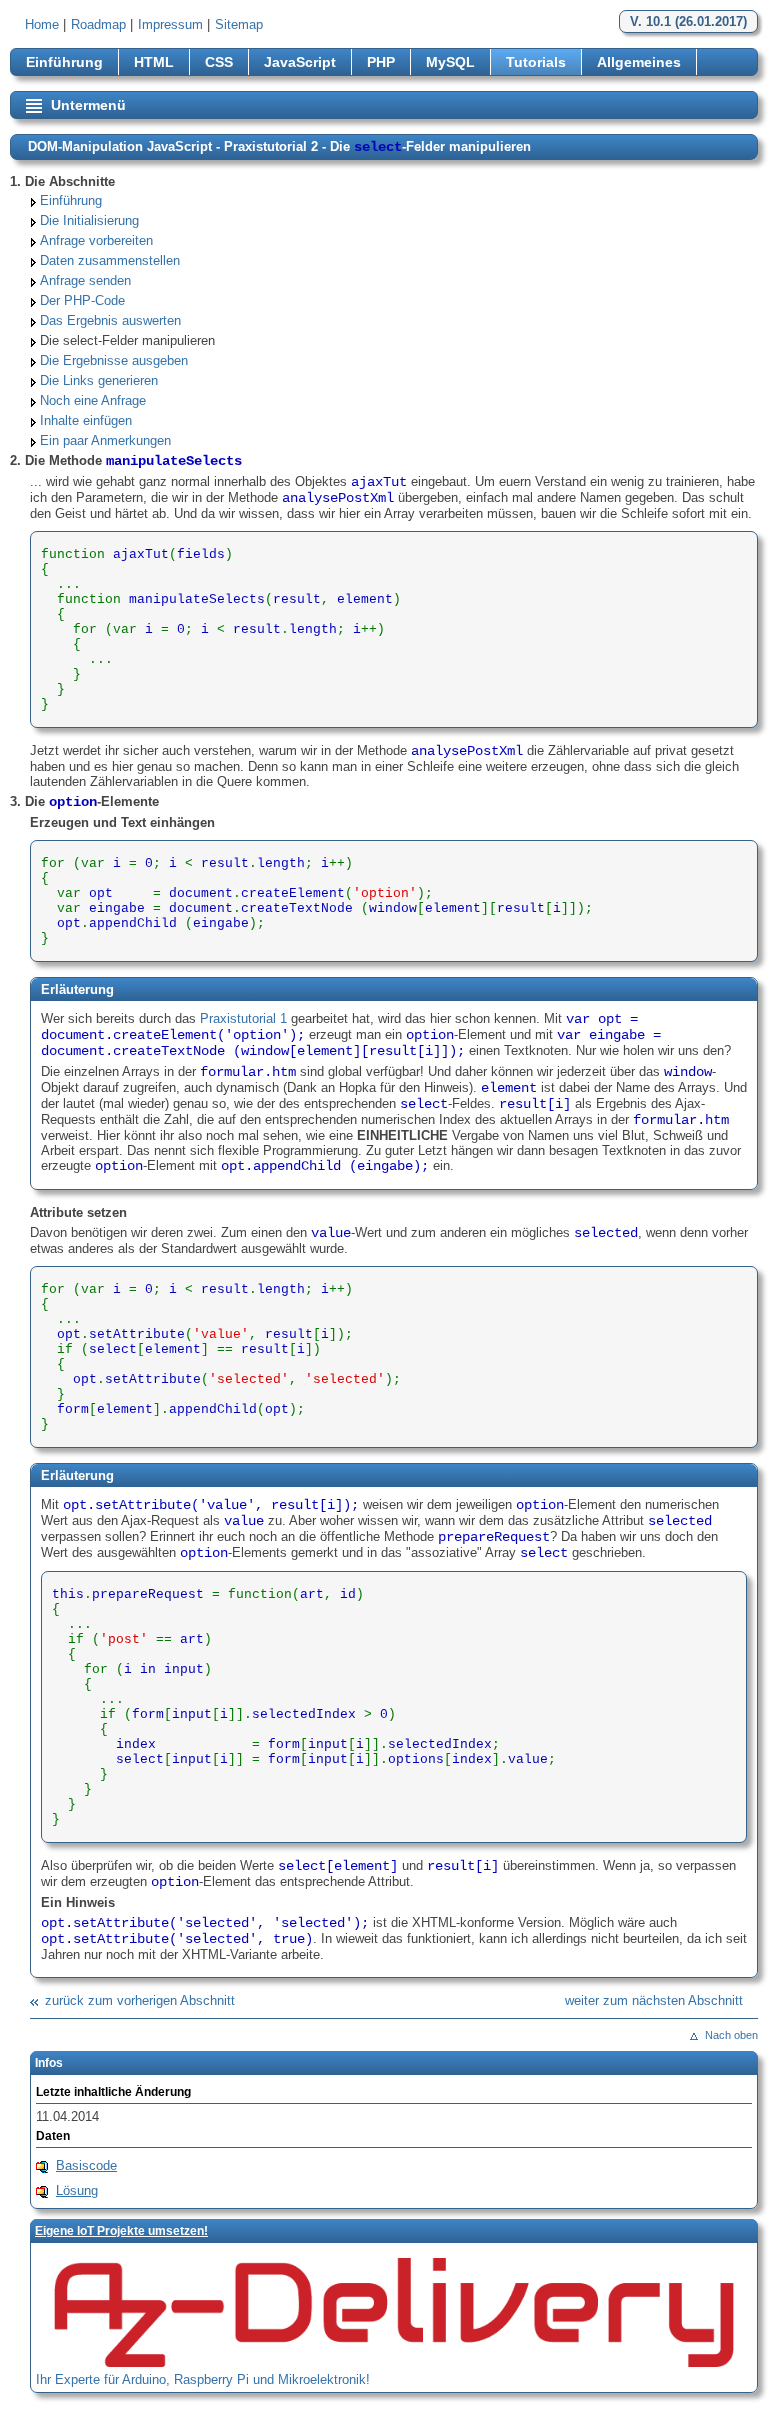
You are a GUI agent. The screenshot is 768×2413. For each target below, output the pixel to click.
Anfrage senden (85, 280)
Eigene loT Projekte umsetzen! (121, 2231)
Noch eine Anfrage (93, 400)
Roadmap (98, 24)
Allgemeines (639, 62)
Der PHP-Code (82, 300)
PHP (381, 62)
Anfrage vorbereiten (96, 240)
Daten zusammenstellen (110, 260)
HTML (154, 62)
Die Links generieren (99, 380)
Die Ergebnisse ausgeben (114, 360)
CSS (219, 62)
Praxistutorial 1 (243, 1018)
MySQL (450, 62)
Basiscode (86, 2165)
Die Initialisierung (89, 220)
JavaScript (300, 62)
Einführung (64, 62)
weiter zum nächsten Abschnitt (654, 2000)
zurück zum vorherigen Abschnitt (140, 2000)
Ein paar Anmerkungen (105, 440)
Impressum (170, 24)
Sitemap (239, 24)
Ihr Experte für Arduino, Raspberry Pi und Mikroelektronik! (203, 2379)
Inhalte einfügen (86, 420)
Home (42, 24)
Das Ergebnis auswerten (110, 320)
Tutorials (536, 62)
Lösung (77, 2190)
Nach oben (731, 2035)
